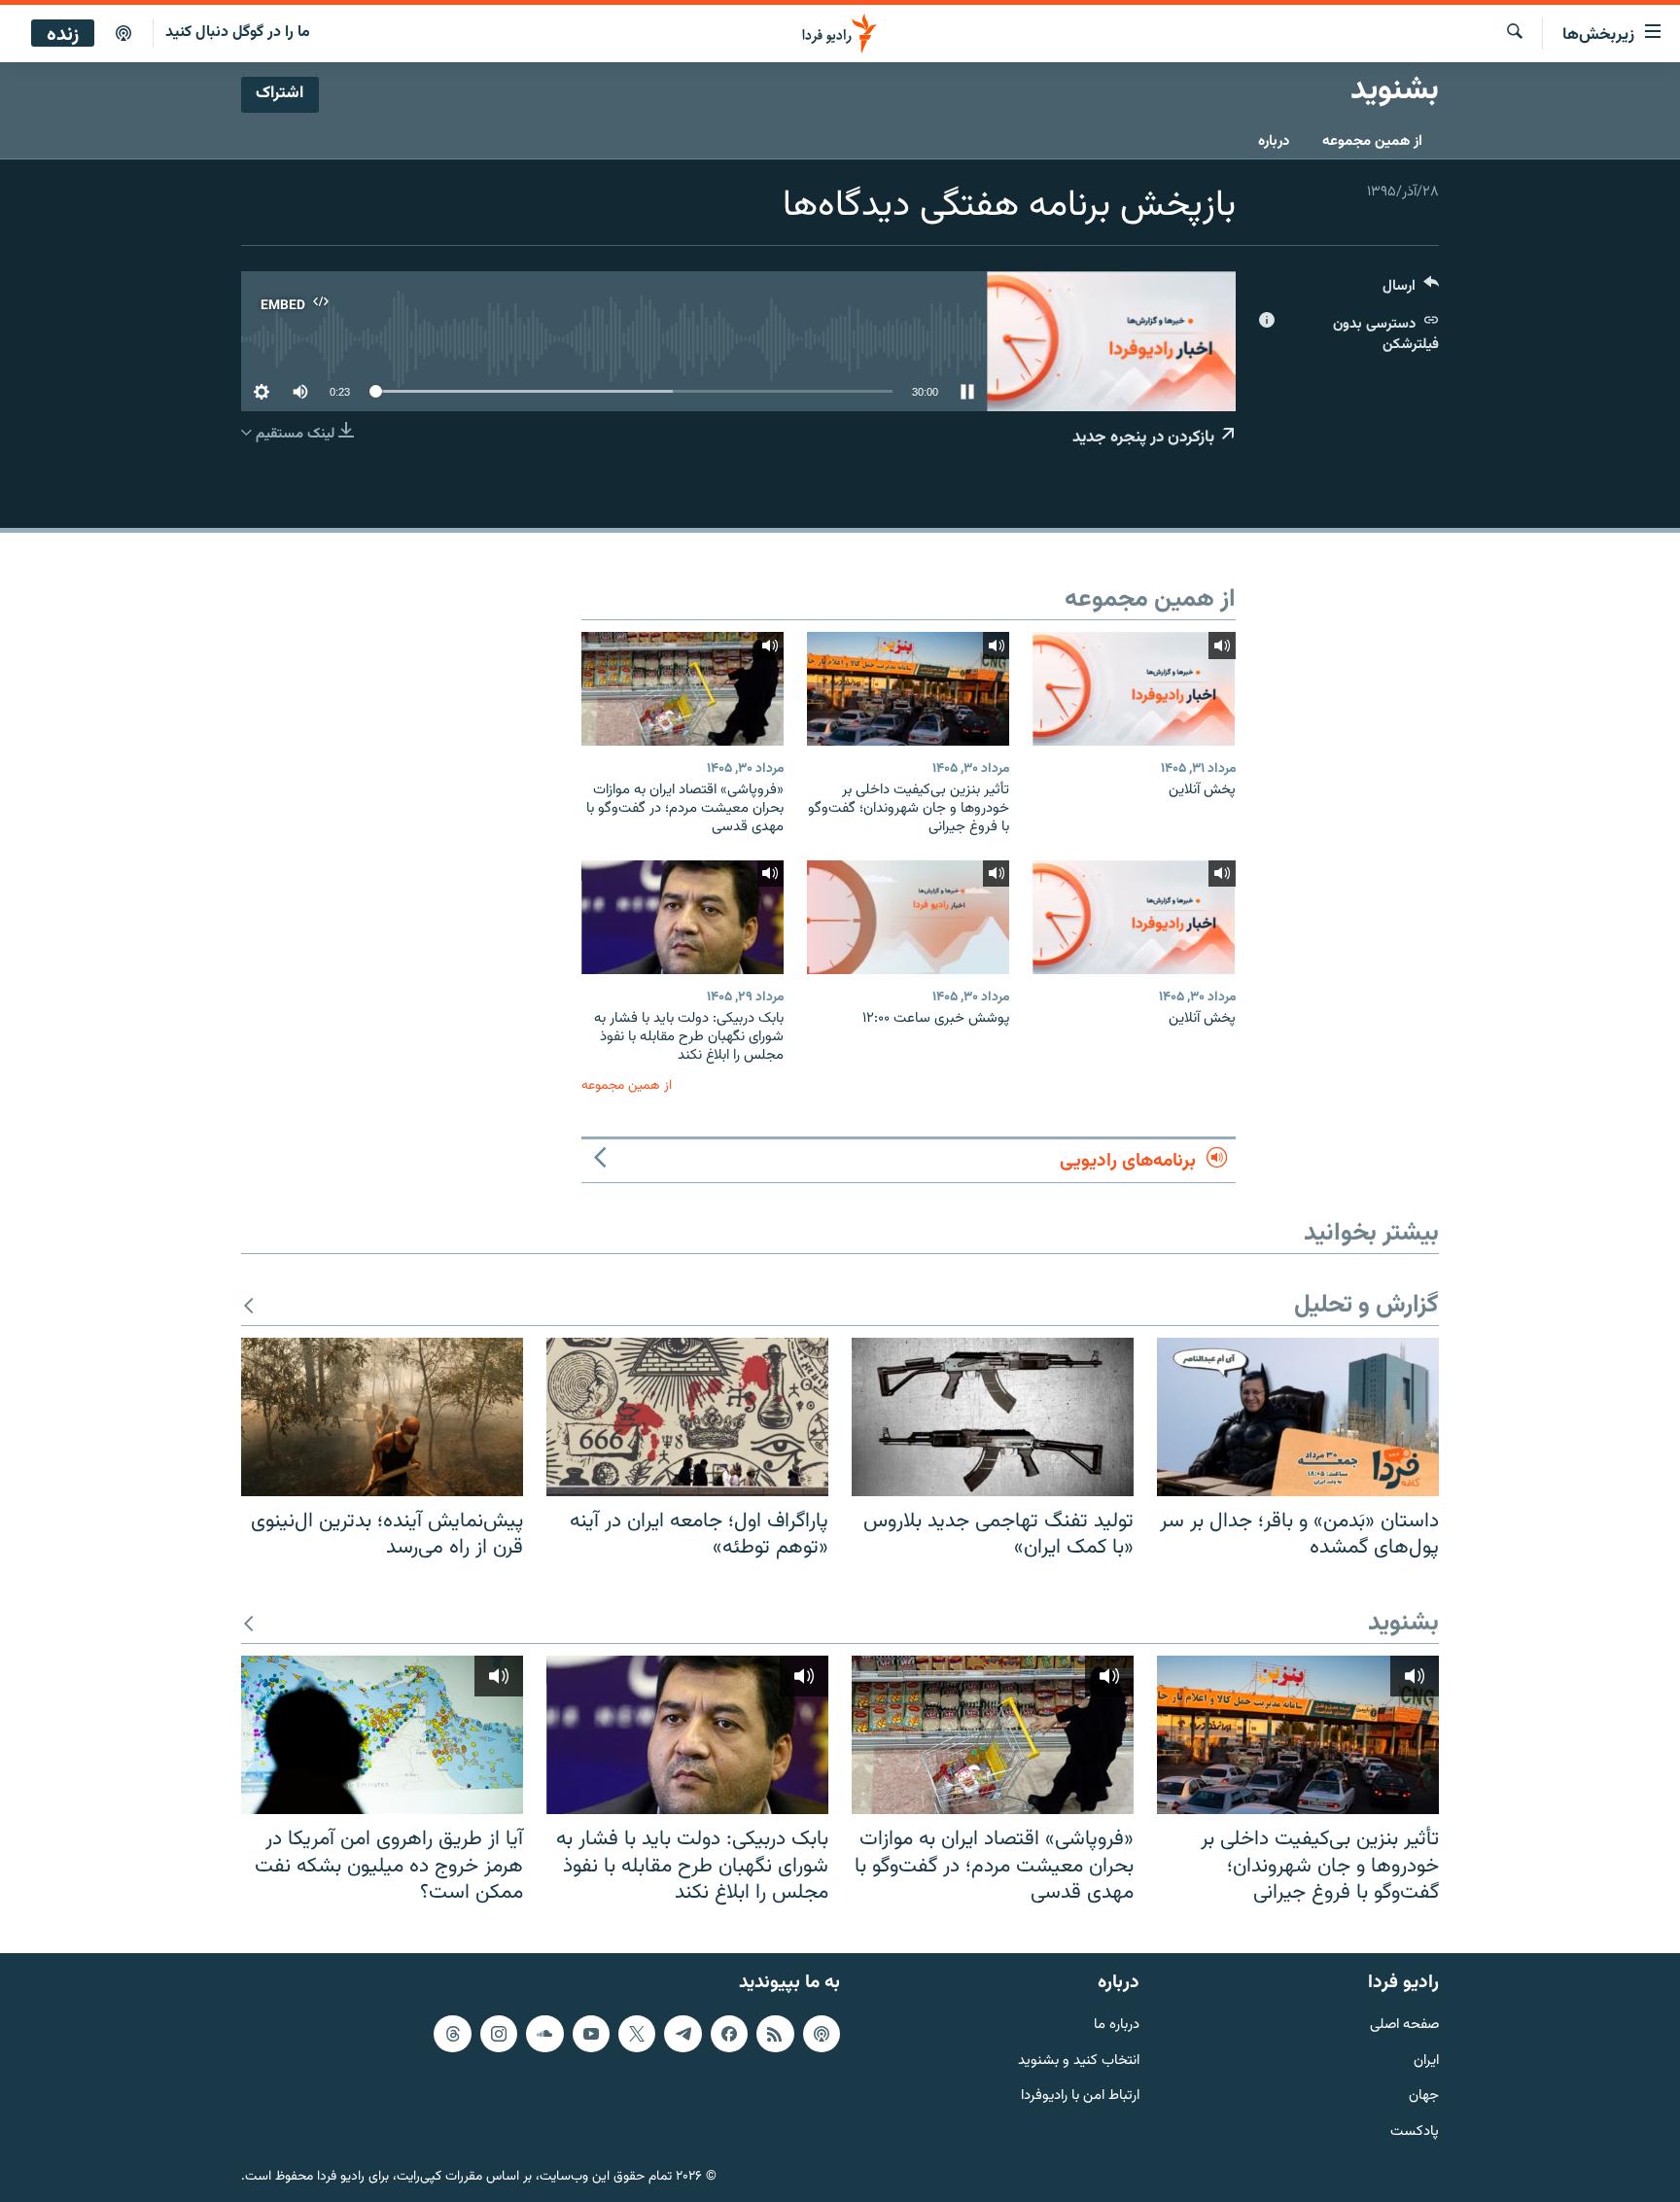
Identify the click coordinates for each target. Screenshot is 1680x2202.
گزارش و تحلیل (1366, 1306)
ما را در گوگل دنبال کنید (238, 33)
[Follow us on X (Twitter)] (637, 2034)
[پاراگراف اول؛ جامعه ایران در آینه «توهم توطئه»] (687, 1417)
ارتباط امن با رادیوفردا (1080, 2097)
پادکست (1415, 2132)
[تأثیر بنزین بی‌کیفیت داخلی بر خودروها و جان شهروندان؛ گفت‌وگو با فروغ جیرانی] (908, 689)
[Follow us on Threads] (452, 2034)
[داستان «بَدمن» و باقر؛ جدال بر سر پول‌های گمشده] (1298, 1417)
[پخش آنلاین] (1134, 689)
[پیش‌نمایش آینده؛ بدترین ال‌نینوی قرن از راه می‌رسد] (382, 1417)
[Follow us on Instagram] (499, 2034)
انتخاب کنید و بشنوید (1079, 2061)
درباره (1274, 141)
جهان (1424, 2097)
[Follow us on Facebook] (729, 2034)
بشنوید (1403, 1624)
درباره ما (1117, 2026)
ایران (1426, 2061)
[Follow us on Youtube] (591, 2034)
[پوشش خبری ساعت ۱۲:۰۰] (908, 917)
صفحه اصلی (1404, 2026)
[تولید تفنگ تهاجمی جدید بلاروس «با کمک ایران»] (993, 1417)
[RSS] (775, 2034)
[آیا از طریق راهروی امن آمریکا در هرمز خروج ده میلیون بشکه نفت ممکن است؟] (382, 1735)
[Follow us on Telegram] (682, 2034)
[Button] (1411, 290)
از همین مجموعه (1372, 141)
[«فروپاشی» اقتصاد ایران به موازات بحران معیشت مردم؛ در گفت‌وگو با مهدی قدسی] (682, 689)
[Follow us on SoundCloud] (544, 2034)
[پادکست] (123, 34)
